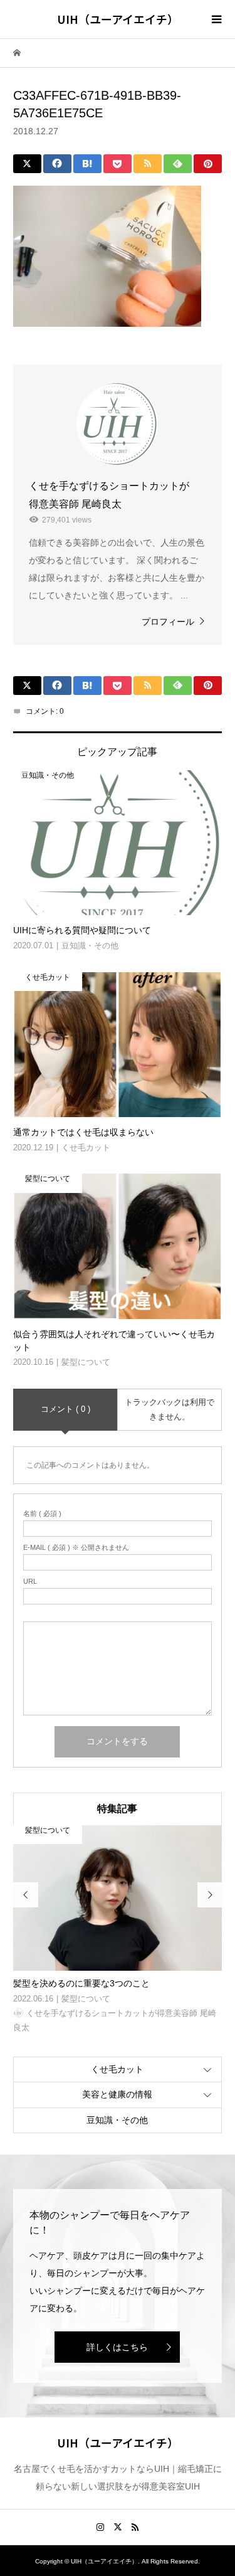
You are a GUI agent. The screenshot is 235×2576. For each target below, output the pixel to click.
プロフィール (168, 622)
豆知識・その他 (117, 2120)
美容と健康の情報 (117, 2094)
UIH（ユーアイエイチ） (118, 19)
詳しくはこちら (117, 2347)
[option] (118, 1930)
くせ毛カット (117, 2069)
